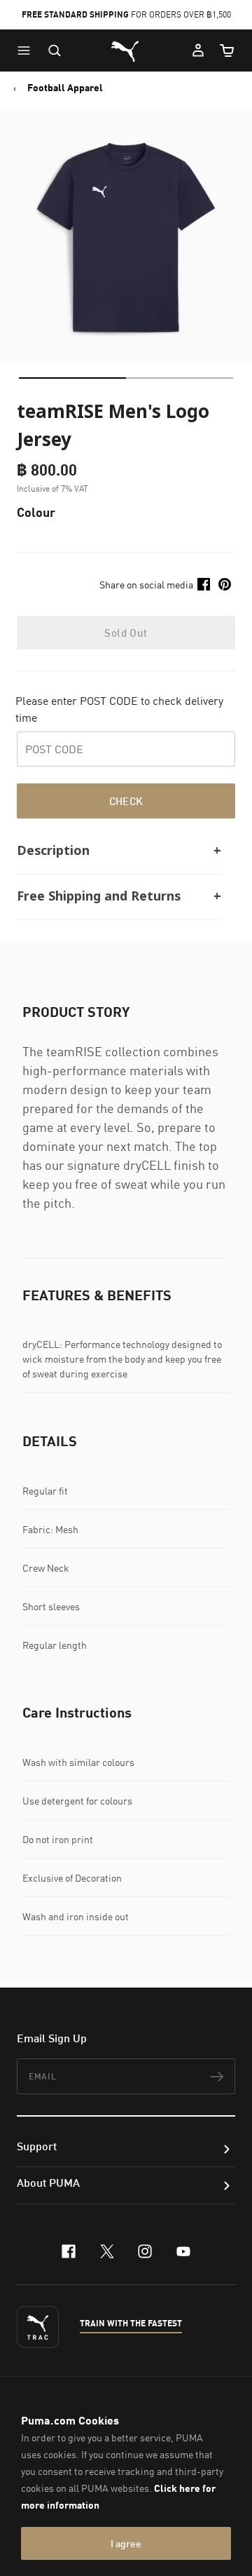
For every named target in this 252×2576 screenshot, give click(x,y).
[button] (27, 50)
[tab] (72, 378)
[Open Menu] (27, 50)
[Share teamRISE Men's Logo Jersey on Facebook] (204, 584)
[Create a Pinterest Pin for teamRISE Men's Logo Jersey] (225, 584)
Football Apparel (65, 88)
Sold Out (126, 633)
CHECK (126, 801)
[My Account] (198, 50)
